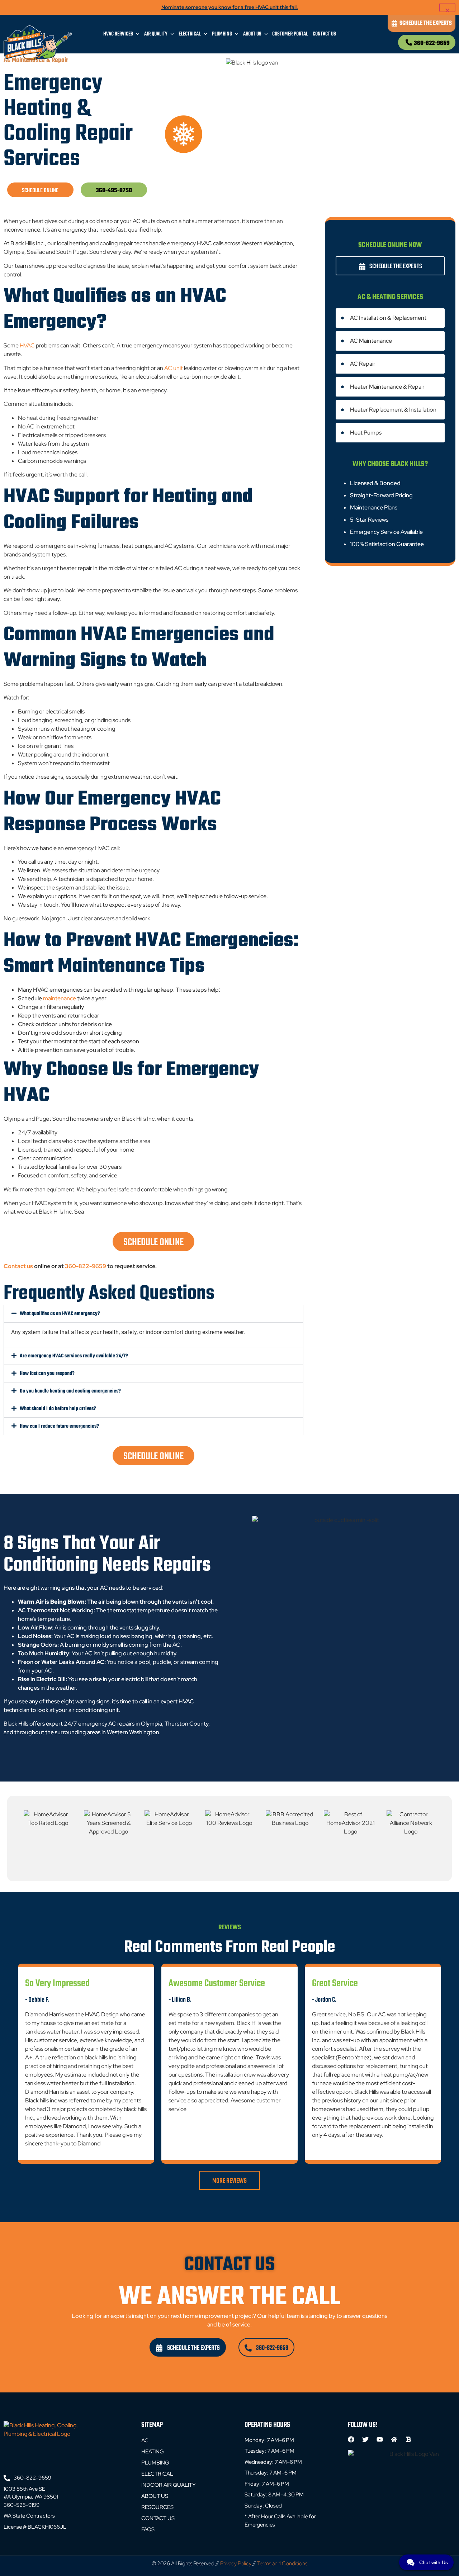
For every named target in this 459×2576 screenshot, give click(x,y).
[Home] (394, 2439)
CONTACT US (158, 2518)
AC (145, 2440)
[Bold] (408, 2439)
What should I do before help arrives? (58, 1409)
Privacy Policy (236, 2563)
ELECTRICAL (157, 2474)
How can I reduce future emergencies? (59, 1426)
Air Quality (156, 34)
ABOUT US (155, 2496)
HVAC (27, 345)
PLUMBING (155, 2463)
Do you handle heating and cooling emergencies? (70, 1391)
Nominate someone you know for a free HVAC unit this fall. (230, 7)
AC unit (174, 368)
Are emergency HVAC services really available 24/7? (74, 1356)
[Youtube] (380, 2439)
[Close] (447, 7)
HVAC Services (118, 34)
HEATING (153, 2452)
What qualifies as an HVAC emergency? (60, 1314)
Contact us (19, 1266)
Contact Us (324, 34)
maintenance (60, 998)
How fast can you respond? (47, 1374)
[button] (153, 1314)
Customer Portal (290, 34)
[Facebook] (351, 2439)
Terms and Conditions (282, 2563)
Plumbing (222, 34)
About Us (252, 34)
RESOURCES (157, 2507)
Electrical (190, 34)
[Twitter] (365, 2439)
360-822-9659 (432, 43)
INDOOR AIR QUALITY (169, 2485)
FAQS (148, 2529)
